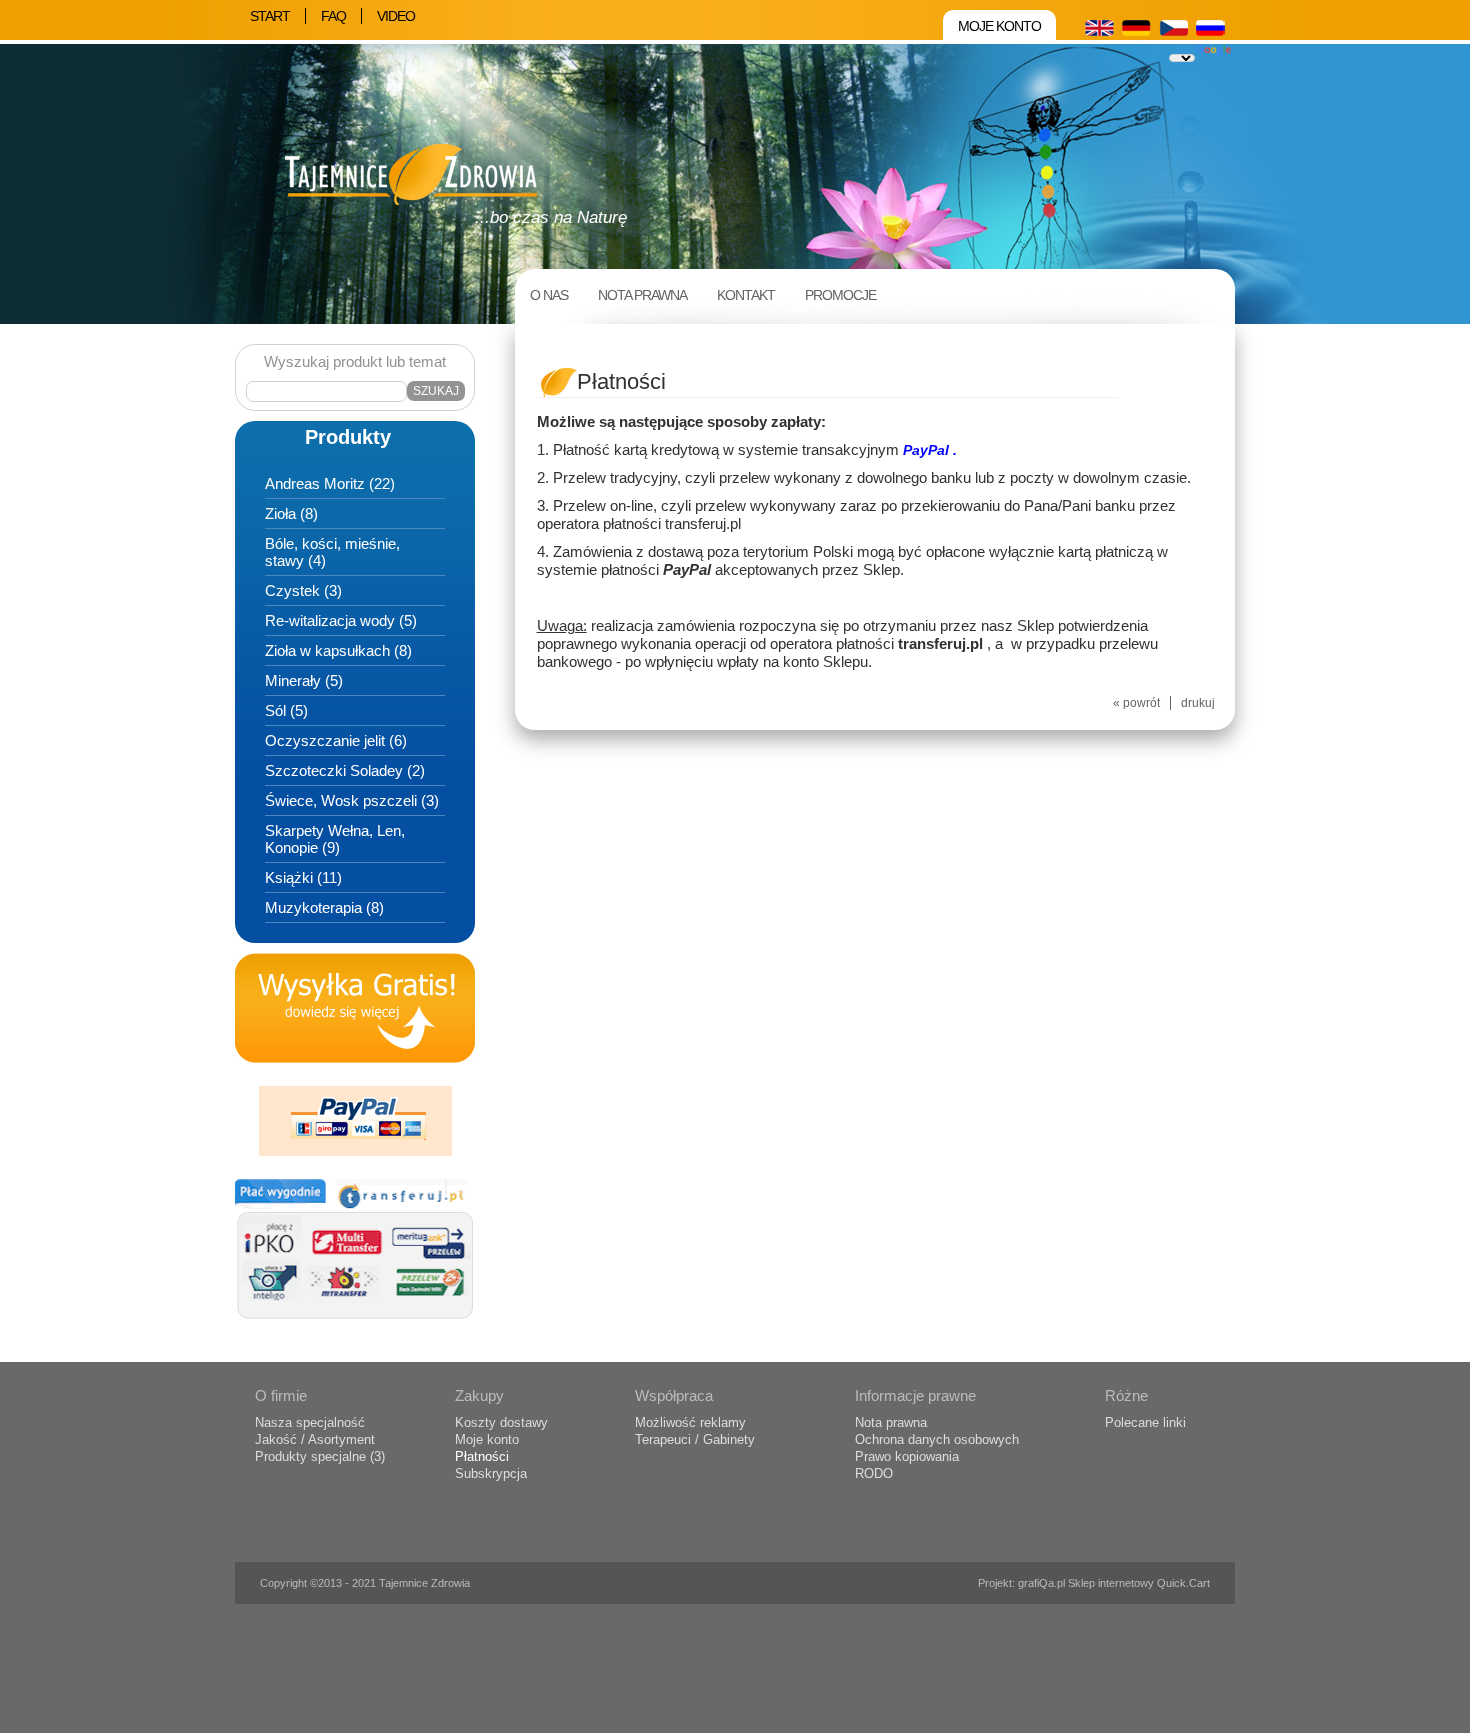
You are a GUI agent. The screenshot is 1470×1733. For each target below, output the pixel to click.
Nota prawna (642, 295)
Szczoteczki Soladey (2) (345, 770)
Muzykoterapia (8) (324, 907)
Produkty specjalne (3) (320, 1456)
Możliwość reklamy (690, 1422)
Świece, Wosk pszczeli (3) (352, 800)
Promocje (840, 295)
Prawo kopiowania (907, 1456)
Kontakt (746, 295)
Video (396, 16)
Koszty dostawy (501, 1422)
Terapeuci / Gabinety (695, 1439)
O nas (549, 295)
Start (270, 16)
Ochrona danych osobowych (937, 1439)
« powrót (1136, 703)
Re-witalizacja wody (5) (341, 620)
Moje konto (999, 26)
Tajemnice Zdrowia (424, 1583)
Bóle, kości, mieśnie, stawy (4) (332, 552)
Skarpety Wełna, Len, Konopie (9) (335, 839)
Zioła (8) (291, 513)
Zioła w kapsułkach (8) (338, 650)
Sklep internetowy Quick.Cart (1139, 1583)
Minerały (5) (304, 680)
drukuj (1198, 703)
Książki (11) (303, 877)
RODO (874, 1473)
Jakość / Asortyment (315, 1439)
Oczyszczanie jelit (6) (336, 740)
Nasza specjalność (310, 1422)
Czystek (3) (303, 590)
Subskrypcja (491, 1473)
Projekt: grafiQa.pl (1023, 1583)
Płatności (482, 1456)
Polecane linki (1145, 1422)
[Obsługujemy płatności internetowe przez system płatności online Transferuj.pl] (355, 1325)
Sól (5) (286, 710)
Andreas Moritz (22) (330, 483)
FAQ (333, 16)
